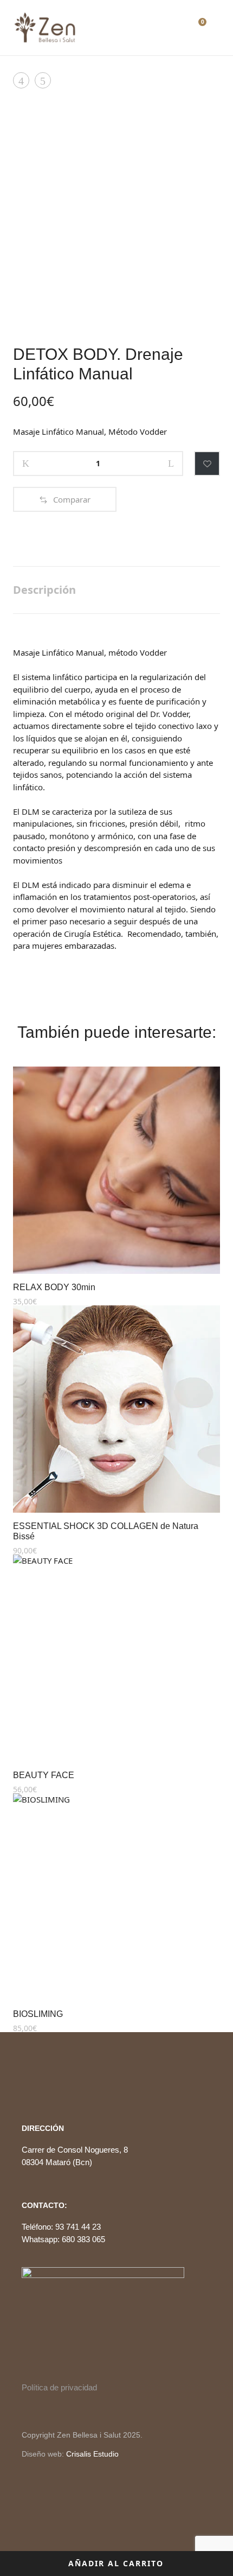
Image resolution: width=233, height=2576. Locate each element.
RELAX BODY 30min (54, 1287)
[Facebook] (25, 2084)
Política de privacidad (59, 2387)
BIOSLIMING (38, 2014)
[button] (65, 499)
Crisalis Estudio (92, 2454)
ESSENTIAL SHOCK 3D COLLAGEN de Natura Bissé (106, 1531)
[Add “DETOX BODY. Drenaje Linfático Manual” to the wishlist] (207, 464)
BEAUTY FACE (44, 1775)
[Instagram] (44, 2084)
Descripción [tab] (44, 590)
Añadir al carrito (116, 2563)
